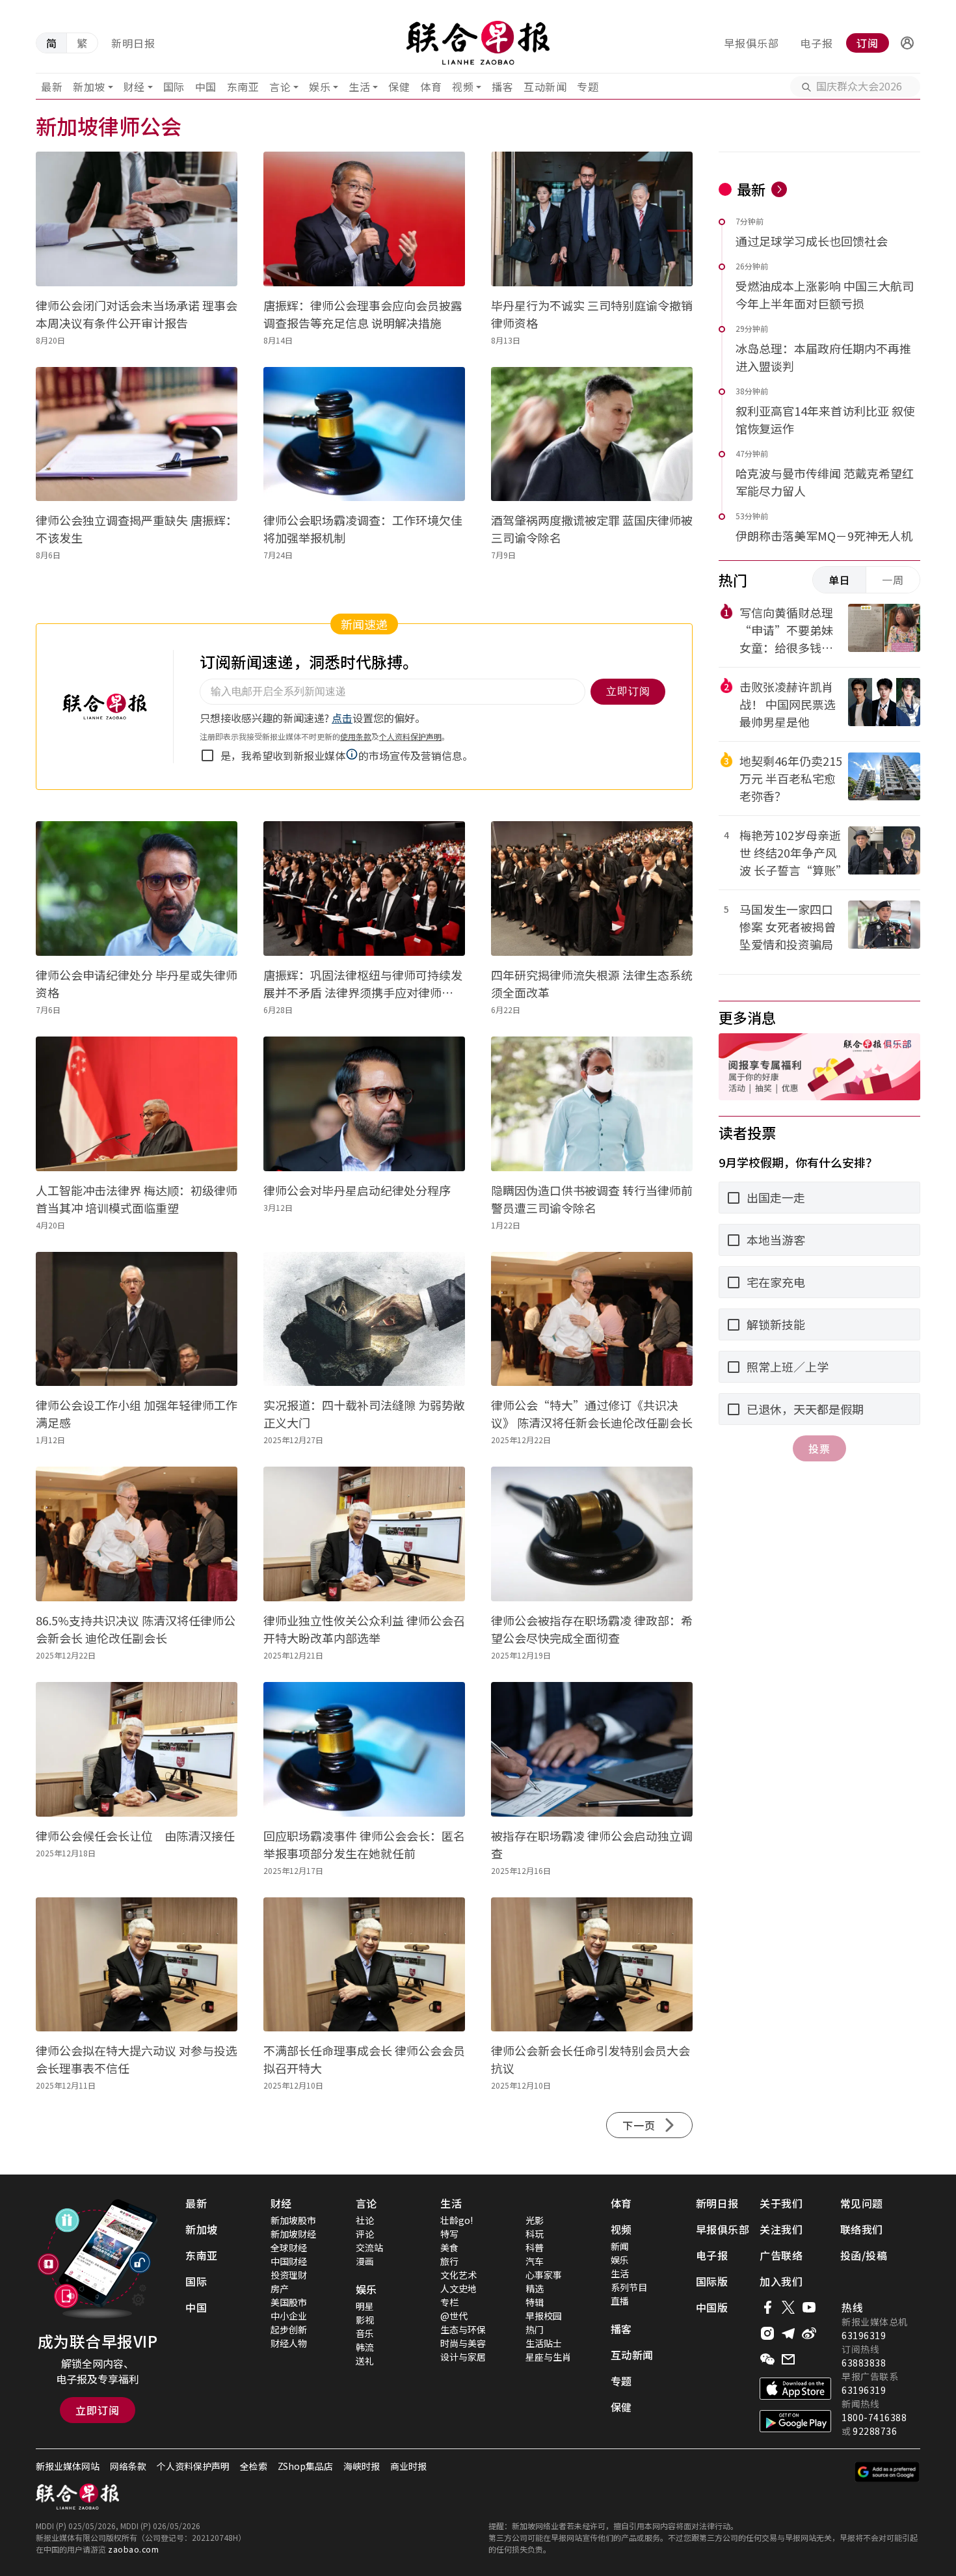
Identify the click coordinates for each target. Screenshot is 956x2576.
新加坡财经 (293, 2234)
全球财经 (289, 2247)
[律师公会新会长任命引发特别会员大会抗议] (592, 1965)
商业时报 (408, 2466)
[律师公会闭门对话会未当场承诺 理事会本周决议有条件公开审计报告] (137, 219)
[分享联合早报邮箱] (788, 2359)
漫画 (365, 2261)
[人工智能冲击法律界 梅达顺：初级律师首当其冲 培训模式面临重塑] (137, 1104)
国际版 (712, 2281)
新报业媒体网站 (68, 2466)
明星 (365, 2306)
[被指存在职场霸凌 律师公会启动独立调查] (592, 1749)
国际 (174, 87)
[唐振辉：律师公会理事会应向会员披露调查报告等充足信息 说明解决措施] (364, 219)
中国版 (712, 2307)
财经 (134, 87)
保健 (399, 87)
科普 (535, 2247)
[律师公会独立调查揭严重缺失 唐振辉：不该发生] (137, 434)
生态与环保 (463, 2329)
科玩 (535, 2234)
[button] (907, 43)
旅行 (449, 2261)
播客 (502, 87)
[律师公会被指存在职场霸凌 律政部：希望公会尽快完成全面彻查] (592, 1534)
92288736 (875, 2431)
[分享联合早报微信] (767, 2359)
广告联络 (781, 2255)
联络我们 (862, 2229)
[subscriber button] (907, 43)
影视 (365, 2320)
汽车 (535, 2261)
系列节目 (629, 2287)
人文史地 (458, 2288)
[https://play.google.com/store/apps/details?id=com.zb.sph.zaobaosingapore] (795, 2421)
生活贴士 (544, 2343)
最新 (52, 87)
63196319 (864, 2335)
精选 (535, 2288)
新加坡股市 (293, 2220)
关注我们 (781, 2229)
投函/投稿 (864, 2255)
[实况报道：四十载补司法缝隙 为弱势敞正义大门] (364, 1319)
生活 (359, 87)
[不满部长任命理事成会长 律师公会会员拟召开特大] (364, 1965)
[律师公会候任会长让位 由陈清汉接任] (137, 1749)
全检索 (254, 2466)
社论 (365, 2220)
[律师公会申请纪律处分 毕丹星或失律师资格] (137, 888)
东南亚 (243, 87)
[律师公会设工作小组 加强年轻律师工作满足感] (137, 1319)
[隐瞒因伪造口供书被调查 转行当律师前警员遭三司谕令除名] (592, 1104)
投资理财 (289, 2275)
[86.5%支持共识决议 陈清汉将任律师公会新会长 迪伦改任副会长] (137, 1534)
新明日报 (133, 43)
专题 (588, 87)
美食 (449, 2247)
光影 (535, 2220)
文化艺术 (458, 2275)
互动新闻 (545, 87)
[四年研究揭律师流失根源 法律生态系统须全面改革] (592, 888)
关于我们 (781, 2203)
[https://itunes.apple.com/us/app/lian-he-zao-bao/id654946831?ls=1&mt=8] (795, 2389)
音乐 (365, 2333)
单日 (840, 580)
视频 (463, 87)
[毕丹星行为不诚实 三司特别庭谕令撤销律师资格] (592, 219)
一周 (893, 580)
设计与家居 (463, 2357)
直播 (620, 2301)
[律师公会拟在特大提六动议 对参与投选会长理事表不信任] (137, 1965)
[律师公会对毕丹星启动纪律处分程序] (364, 1104)
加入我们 (781, 2281)
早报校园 (544, 2316)
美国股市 (289, 2302)
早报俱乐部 (751, 43)
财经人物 (289, 2343)
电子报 (817, 43)
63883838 (864, 2363)
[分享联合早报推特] (788, 2307)
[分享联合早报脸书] (767, 2307)
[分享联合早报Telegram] (788, 2333)
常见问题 (862, 2203)
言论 (280, 87)
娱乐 (320, 87)
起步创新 (289, 2329)
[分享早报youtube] (809, 2307)
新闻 (620, 2246)
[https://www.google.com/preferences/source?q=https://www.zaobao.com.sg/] (887, 2472)
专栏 (449, 2302)
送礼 (365, 2361)
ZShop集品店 (305, 2466)
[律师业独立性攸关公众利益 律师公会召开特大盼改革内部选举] (364, 1534)
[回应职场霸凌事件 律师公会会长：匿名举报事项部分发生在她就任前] (364, 1749)
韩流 (365, 2347)
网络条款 (128, 2466)
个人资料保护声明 (193, 2466)
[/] (478, 43)
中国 (206, 87)
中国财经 (289, 2261)
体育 (431, 87)
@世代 (454, 2316)
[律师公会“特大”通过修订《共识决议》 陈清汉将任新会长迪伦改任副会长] (592, 1319)
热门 (535, 2329)
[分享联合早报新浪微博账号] (809, 2333)
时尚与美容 (463, 2343)
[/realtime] (779, 189)
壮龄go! (457, 2220)
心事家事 (544, 2275)
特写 (449, 2234)
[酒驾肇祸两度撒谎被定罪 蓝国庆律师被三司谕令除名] (592, 434)
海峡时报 (362, 2466)
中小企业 (289, 2316)
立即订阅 (98, 2410)
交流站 (369, 2247)
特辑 (535, 2302)
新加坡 (89, 87)
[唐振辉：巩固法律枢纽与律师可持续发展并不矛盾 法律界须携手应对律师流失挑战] (364, 888)
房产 (280, 2288)
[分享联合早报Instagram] (767, 2333)
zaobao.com (133, 2549)
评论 (365, 2234)
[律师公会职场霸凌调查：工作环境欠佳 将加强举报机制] (364, 434)
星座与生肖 (548, 2357)
